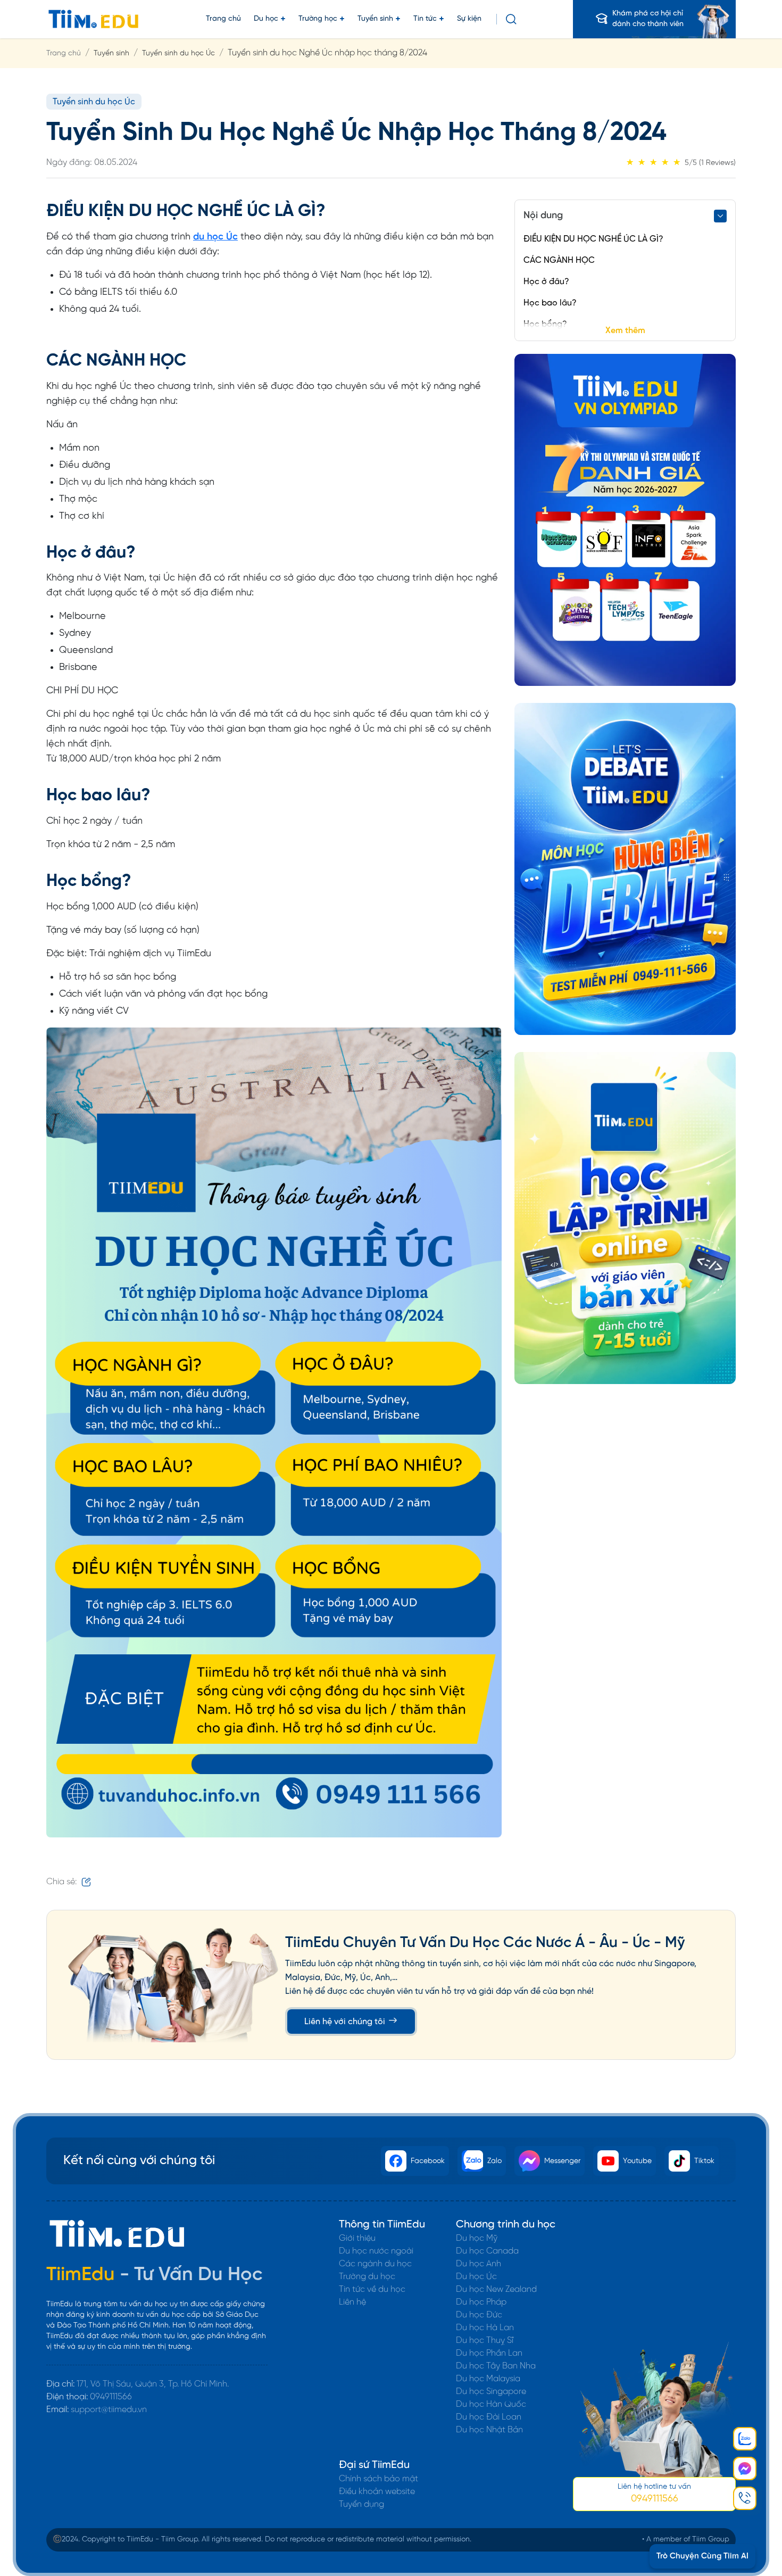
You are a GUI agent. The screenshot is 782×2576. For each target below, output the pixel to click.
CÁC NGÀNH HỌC (559, 260)
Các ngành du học (375, 2264)
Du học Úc (476, 2277)
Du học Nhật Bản (489, 2430)
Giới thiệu (357, 2238)
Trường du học (367, 2277)
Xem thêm (625, 331)
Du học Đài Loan (489, 2417)
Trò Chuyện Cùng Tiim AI (702, 2556)
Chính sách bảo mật (378, 2479)
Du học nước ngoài (376, 2251)
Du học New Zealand (496, 2289)
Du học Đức (479, 2315)
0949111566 (111, 2397)
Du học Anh (479, 2264)
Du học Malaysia (488, 2379)
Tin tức (425, 19)
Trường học (318, 19)
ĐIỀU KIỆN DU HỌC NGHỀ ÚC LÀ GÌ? (593, 239)
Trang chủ (223, 19)
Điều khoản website (377, 2492)
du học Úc (215, 237)
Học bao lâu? (550, 303)
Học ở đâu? (546, 282)
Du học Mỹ (477, 2238)
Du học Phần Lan (489, 2353)
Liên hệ (352, 2302)
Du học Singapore (491, 2392)
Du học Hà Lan (485, 2328)
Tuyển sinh (375, 19)
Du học (266, 19)
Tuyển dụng (361, 2504)
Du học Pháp (481, 2302)
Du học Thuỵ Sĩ (485, 2341)
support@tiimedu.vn (109, 2410)
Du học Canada (487, 2251)
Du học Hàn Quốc (491, 2404)
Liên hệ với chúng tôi (346, 2022)
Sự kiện (469, 19)
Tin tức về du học (372, 2289)
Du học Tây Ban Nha (496, 2366)
